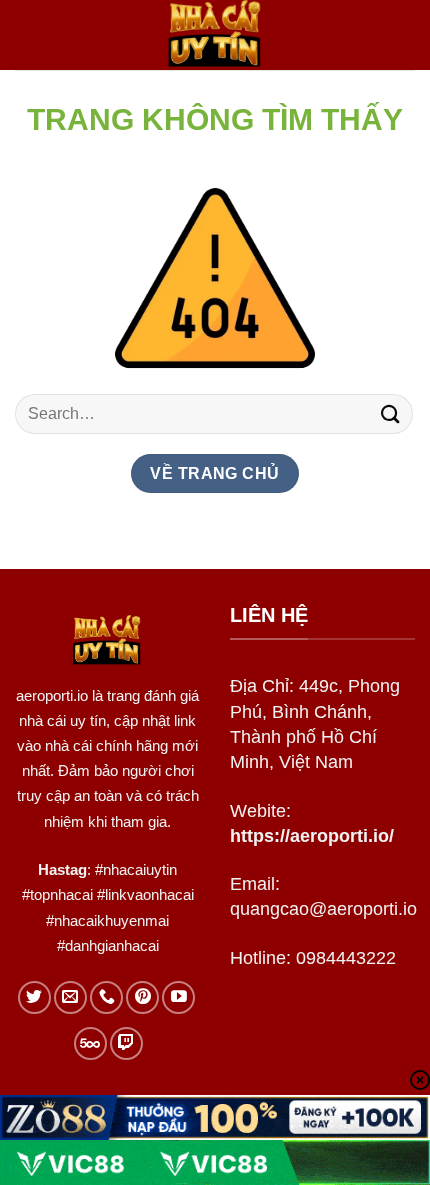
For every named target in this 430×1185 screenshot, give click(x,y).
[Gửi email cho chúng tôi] (70, 997)
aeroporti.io (52, 695)
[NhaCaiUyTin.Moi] (215, 35)
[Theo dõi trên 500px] (90, 1043)
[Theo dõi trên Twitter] (34, 997)
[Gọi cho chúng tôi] (106, 997)
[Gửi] (391, 413)
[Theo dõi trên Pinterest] (142, 997)
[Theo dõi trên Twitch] (126, 1043)
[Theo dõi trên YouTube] (178, 997)
